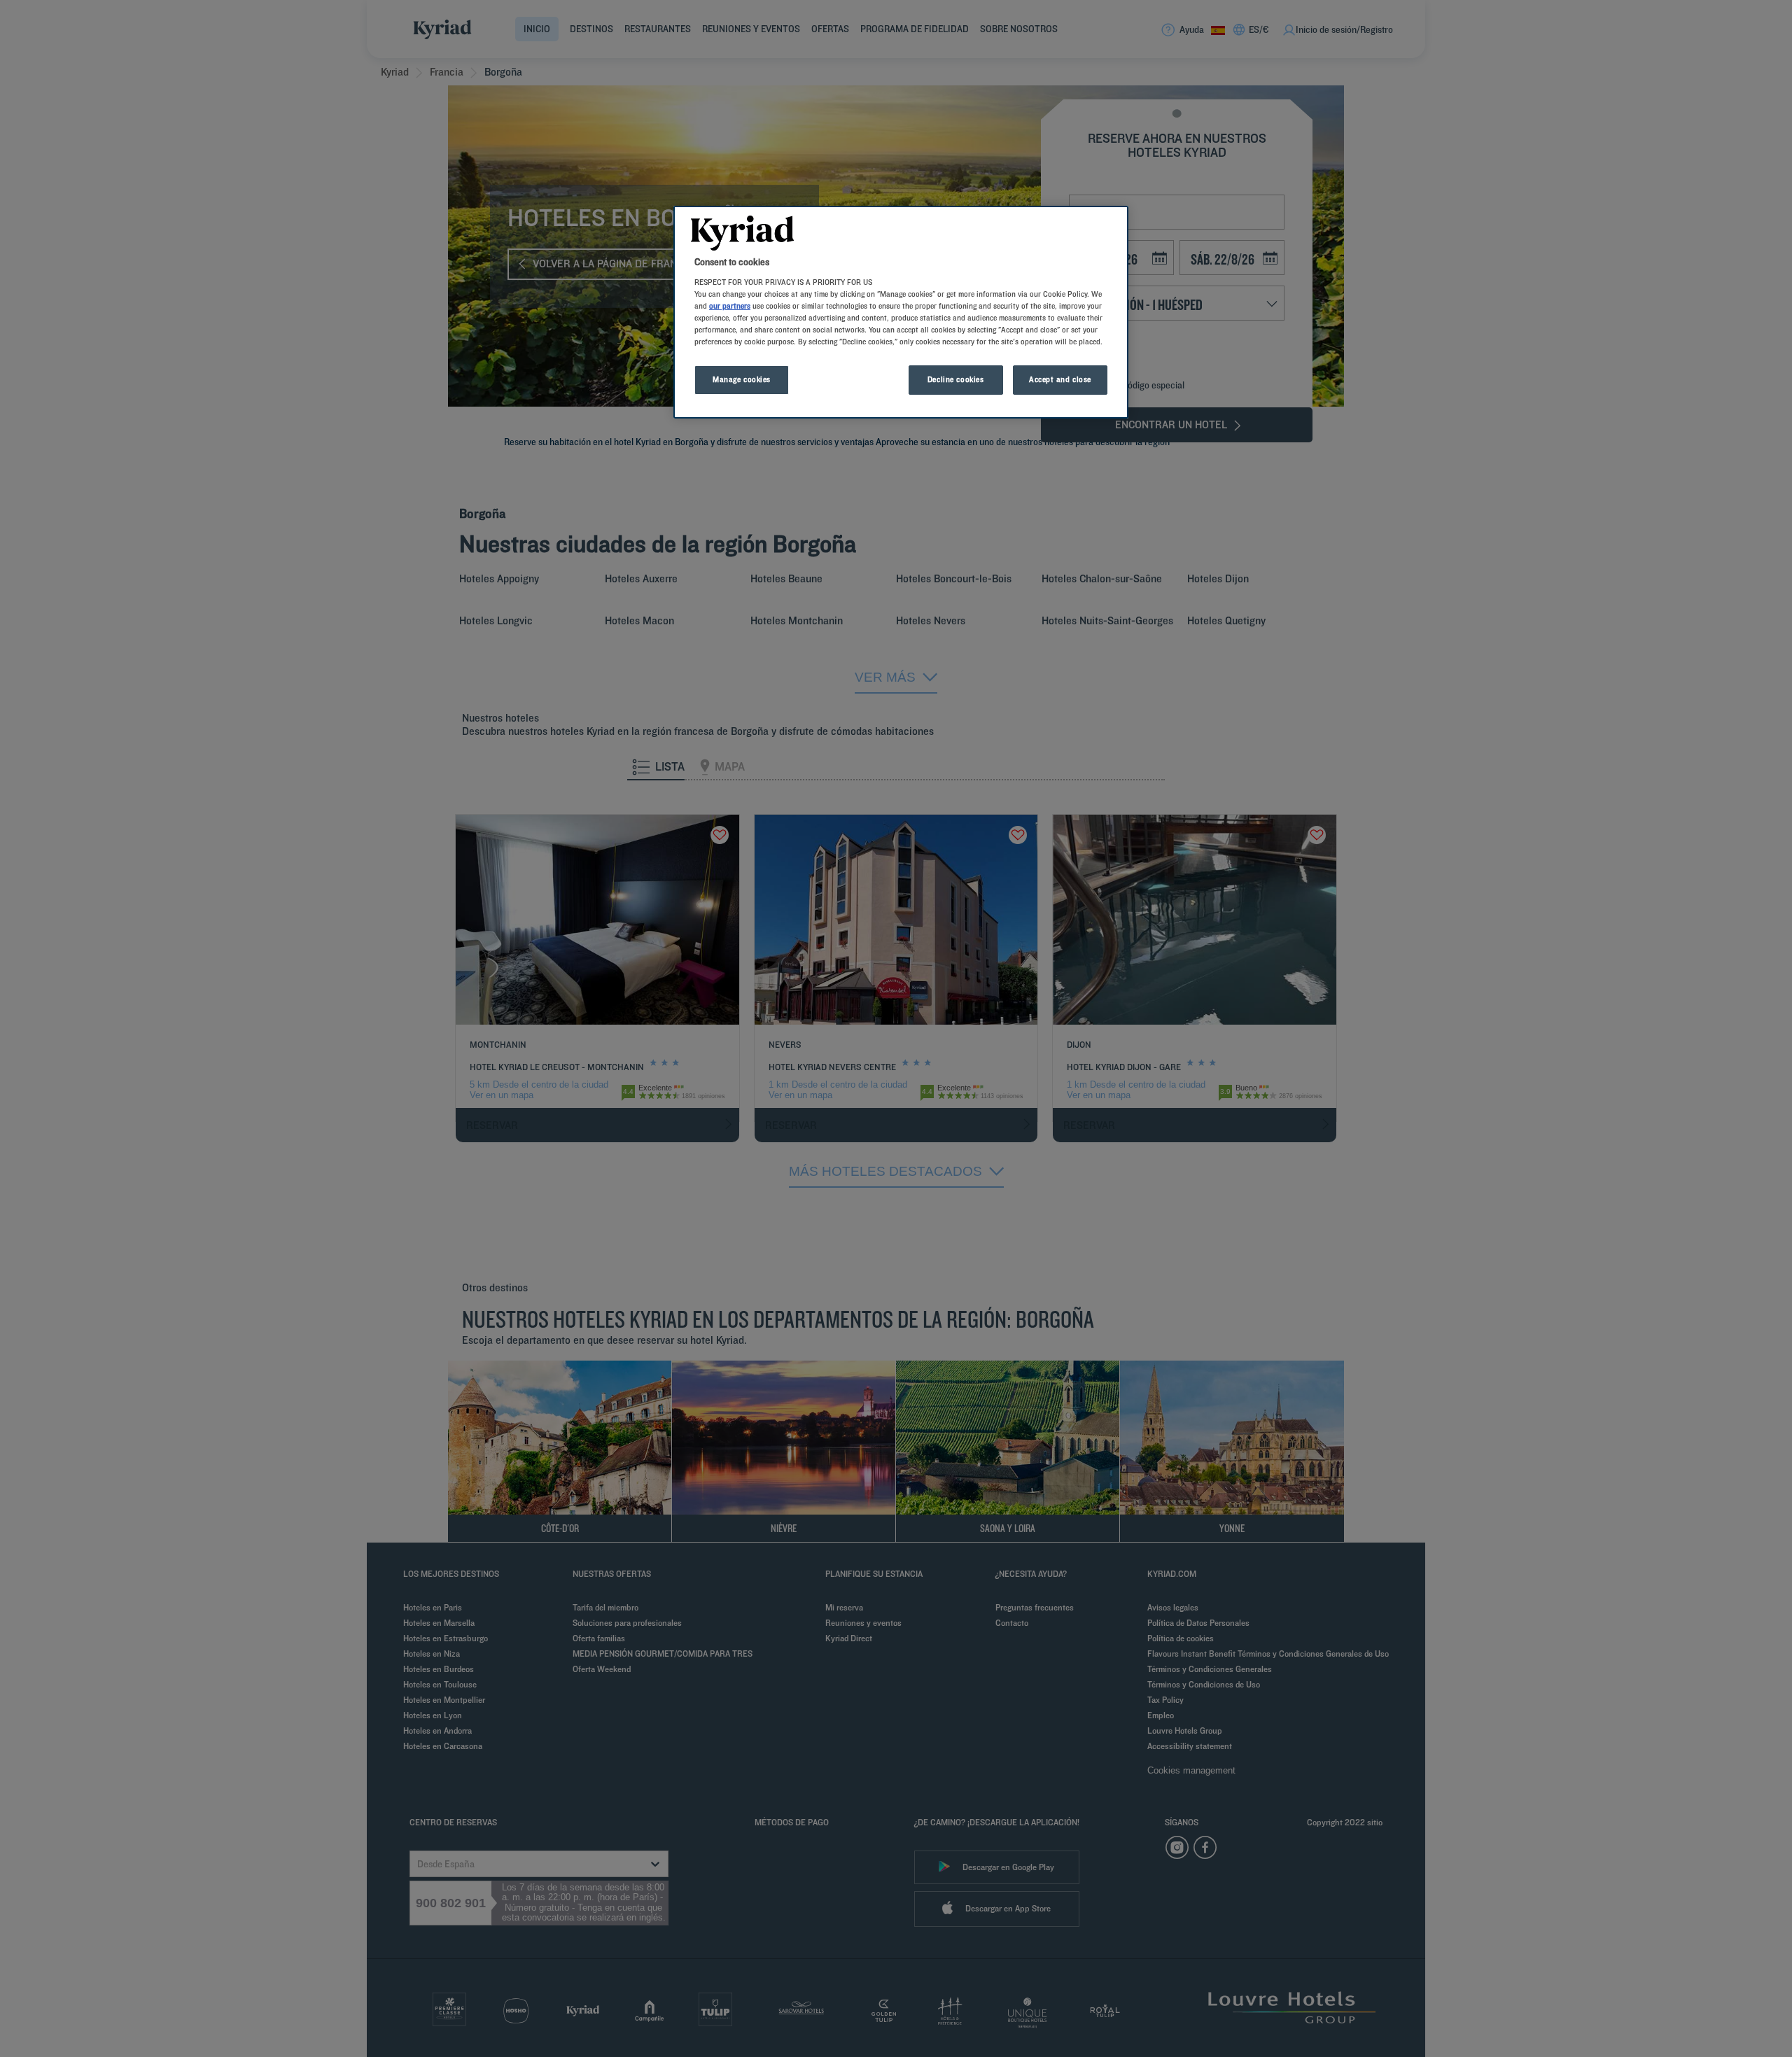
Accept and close (1060, 379)
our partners (730, 306)
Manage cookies (742, 379)
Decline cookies (956, 379)
